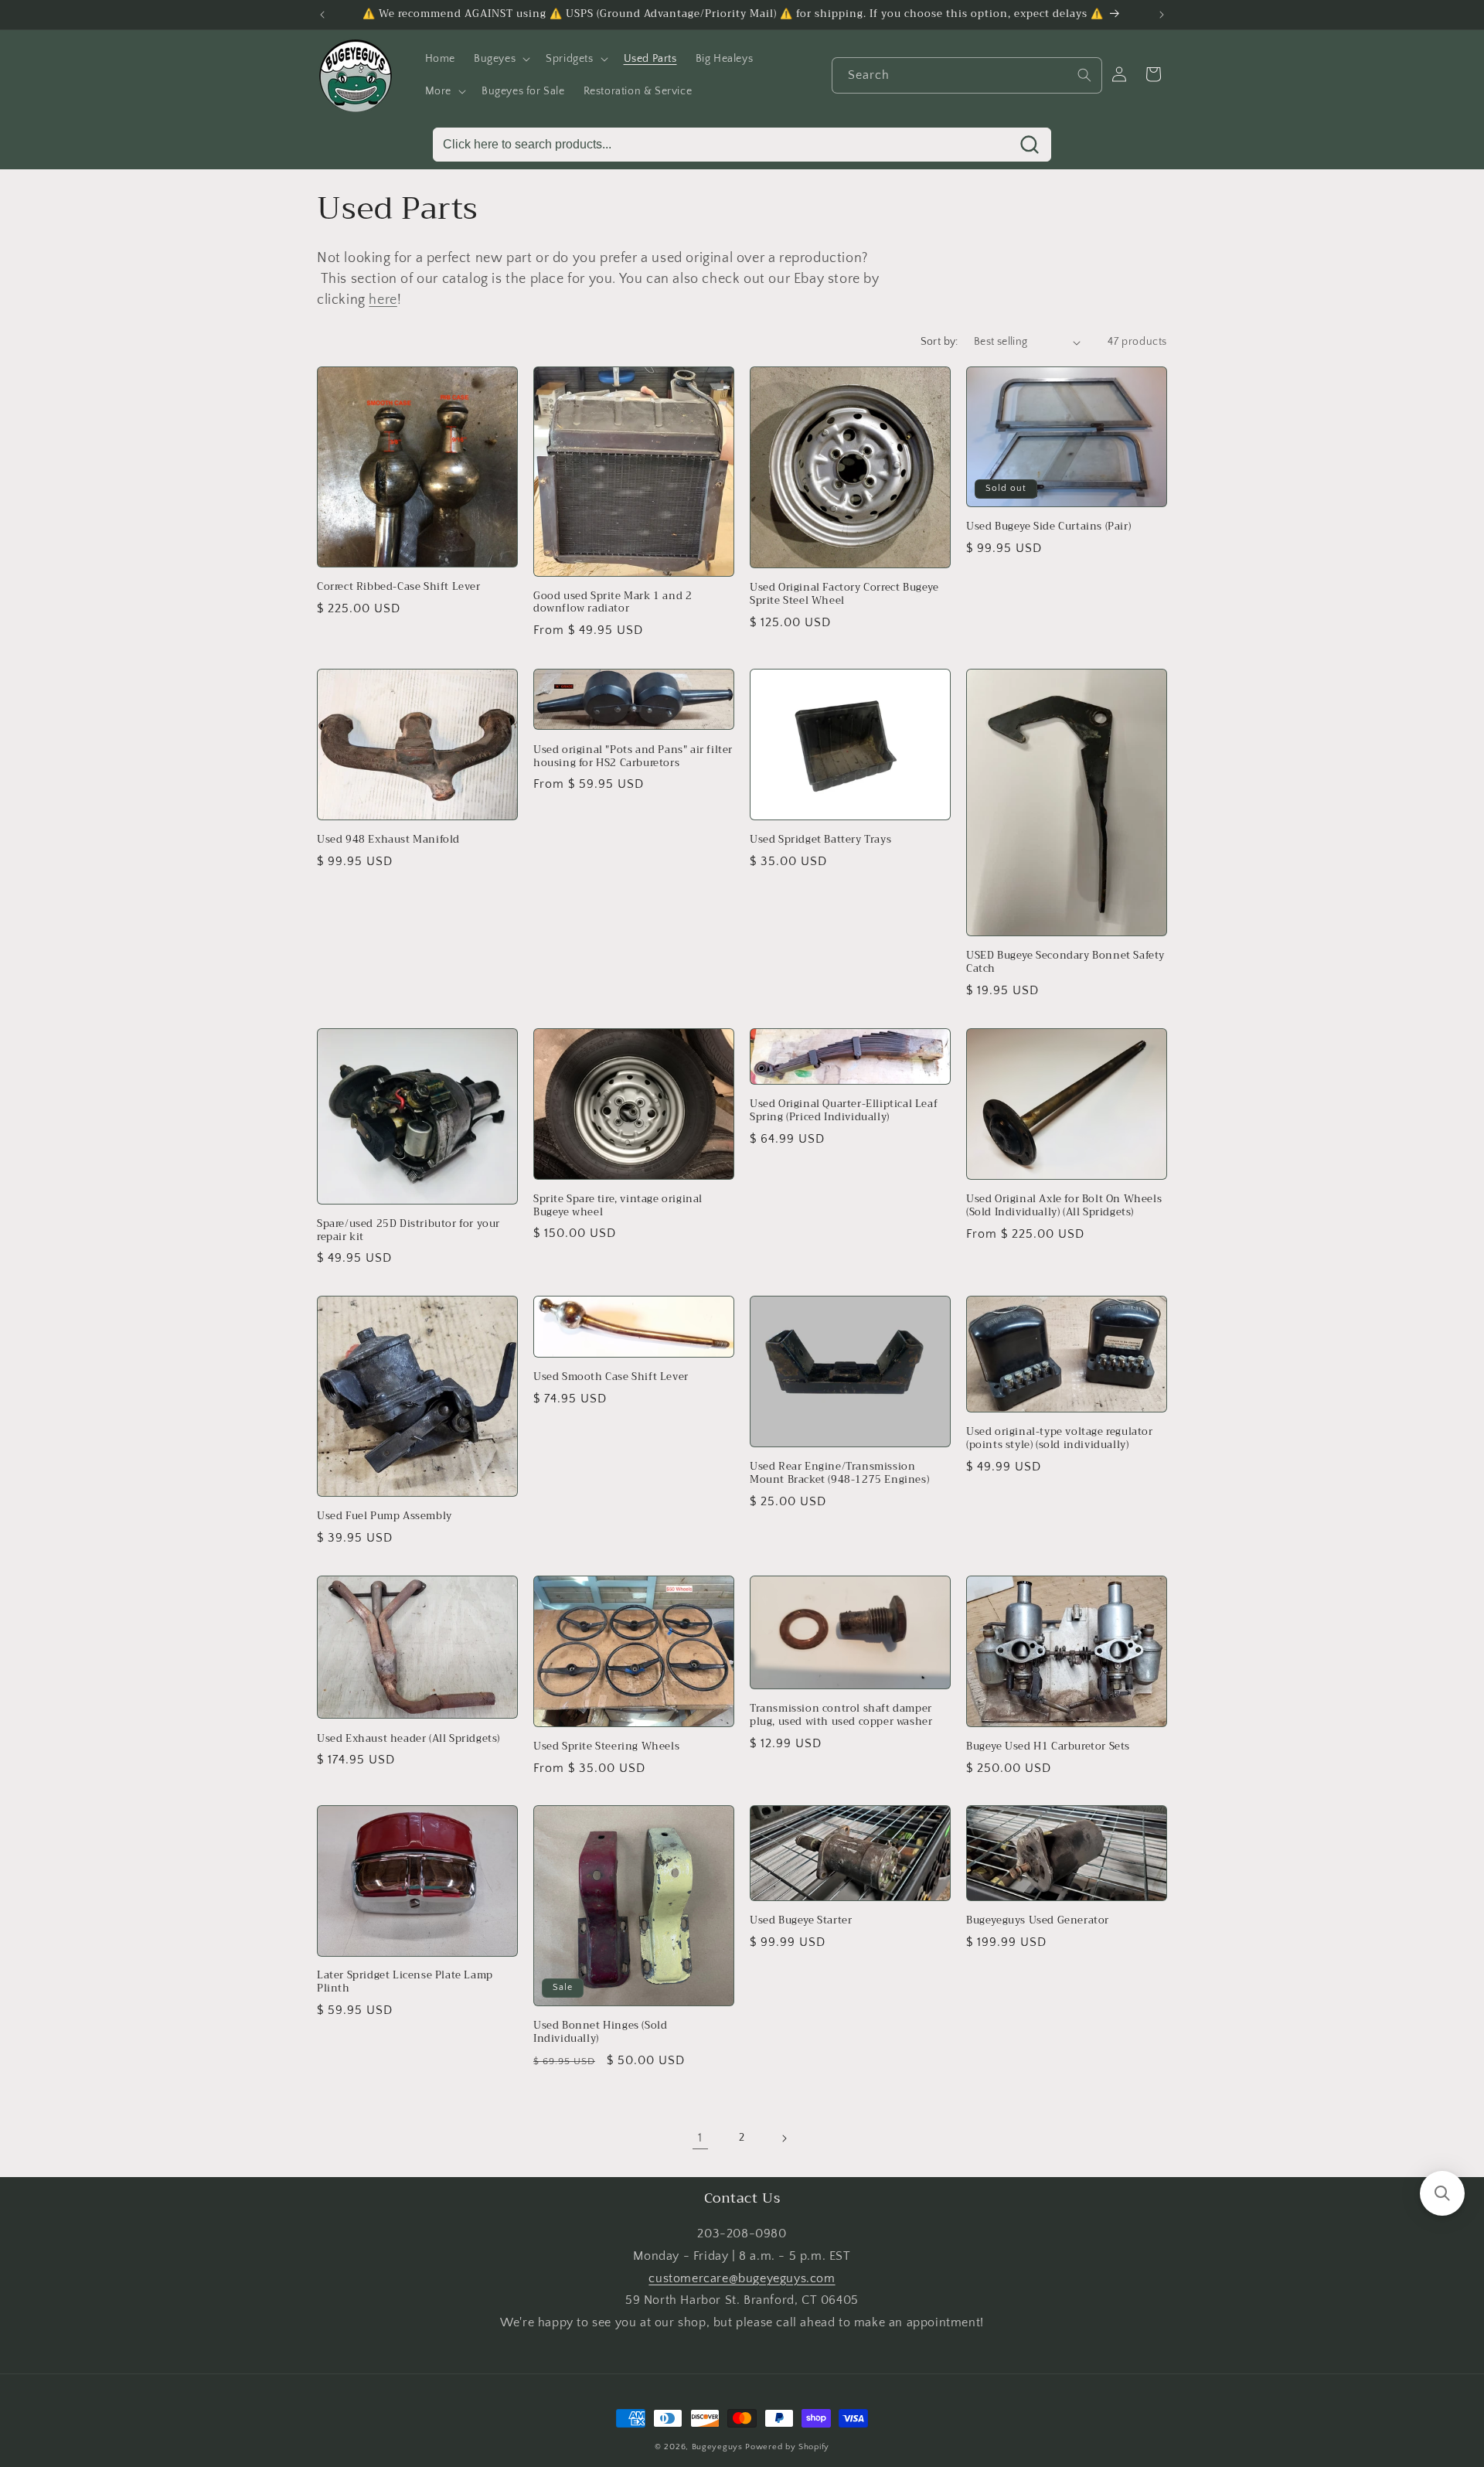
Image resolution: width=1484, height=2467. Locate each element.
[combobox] (967, 75)
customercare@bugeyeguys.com (742, 2278)
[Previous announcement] (322, 15)
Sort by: (939, 342)
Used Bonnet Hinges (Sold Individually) (600, 2033)
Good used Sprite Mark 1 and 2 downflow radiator (613, 603)
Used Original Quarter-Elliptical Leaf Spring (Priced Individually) (844, 1111)
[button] (500, 59)
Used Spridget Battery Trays (820, 839)
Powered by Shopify (787, 2447)
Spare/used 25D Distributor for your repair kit (408, 1230)
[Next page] (784, 2138)
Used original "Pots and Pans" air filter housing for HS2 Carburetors (633, 756)
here (383, 300)
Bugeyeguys (717, 2447)
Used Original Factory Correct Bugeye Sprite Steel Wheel (844, 595)
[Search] (1084, 75)
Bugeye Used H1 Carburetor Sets (1048, 1747)
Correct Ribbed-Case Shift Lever (399, 587)
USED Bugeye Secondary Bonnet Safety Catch (1065, 963)
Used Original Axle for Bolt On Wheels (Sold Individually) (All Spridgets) (1064, 1206)
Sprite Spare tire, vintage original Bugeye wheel (618, 1205)
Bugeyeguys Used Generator (1038, 1922)
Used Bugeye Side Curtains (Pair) (1048, 527)
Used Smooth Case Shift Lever (611, 1377)
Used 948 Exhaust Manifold (388, 839)
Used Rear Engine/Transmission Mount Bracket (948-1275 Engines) (839, 1473)
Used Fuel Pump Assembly (385, 1516)
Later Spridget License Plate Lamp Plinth (405, 1983)
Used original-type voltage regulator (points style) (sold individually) (1060, 1439)
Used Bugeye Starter (801, 1922)
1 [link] (700, 2138)
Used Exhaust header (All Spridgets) (408, 1738)
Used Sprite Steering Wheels (606, 1746)
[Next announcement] (1162, 15)
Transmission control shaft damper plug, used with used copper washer (841, 1716)
